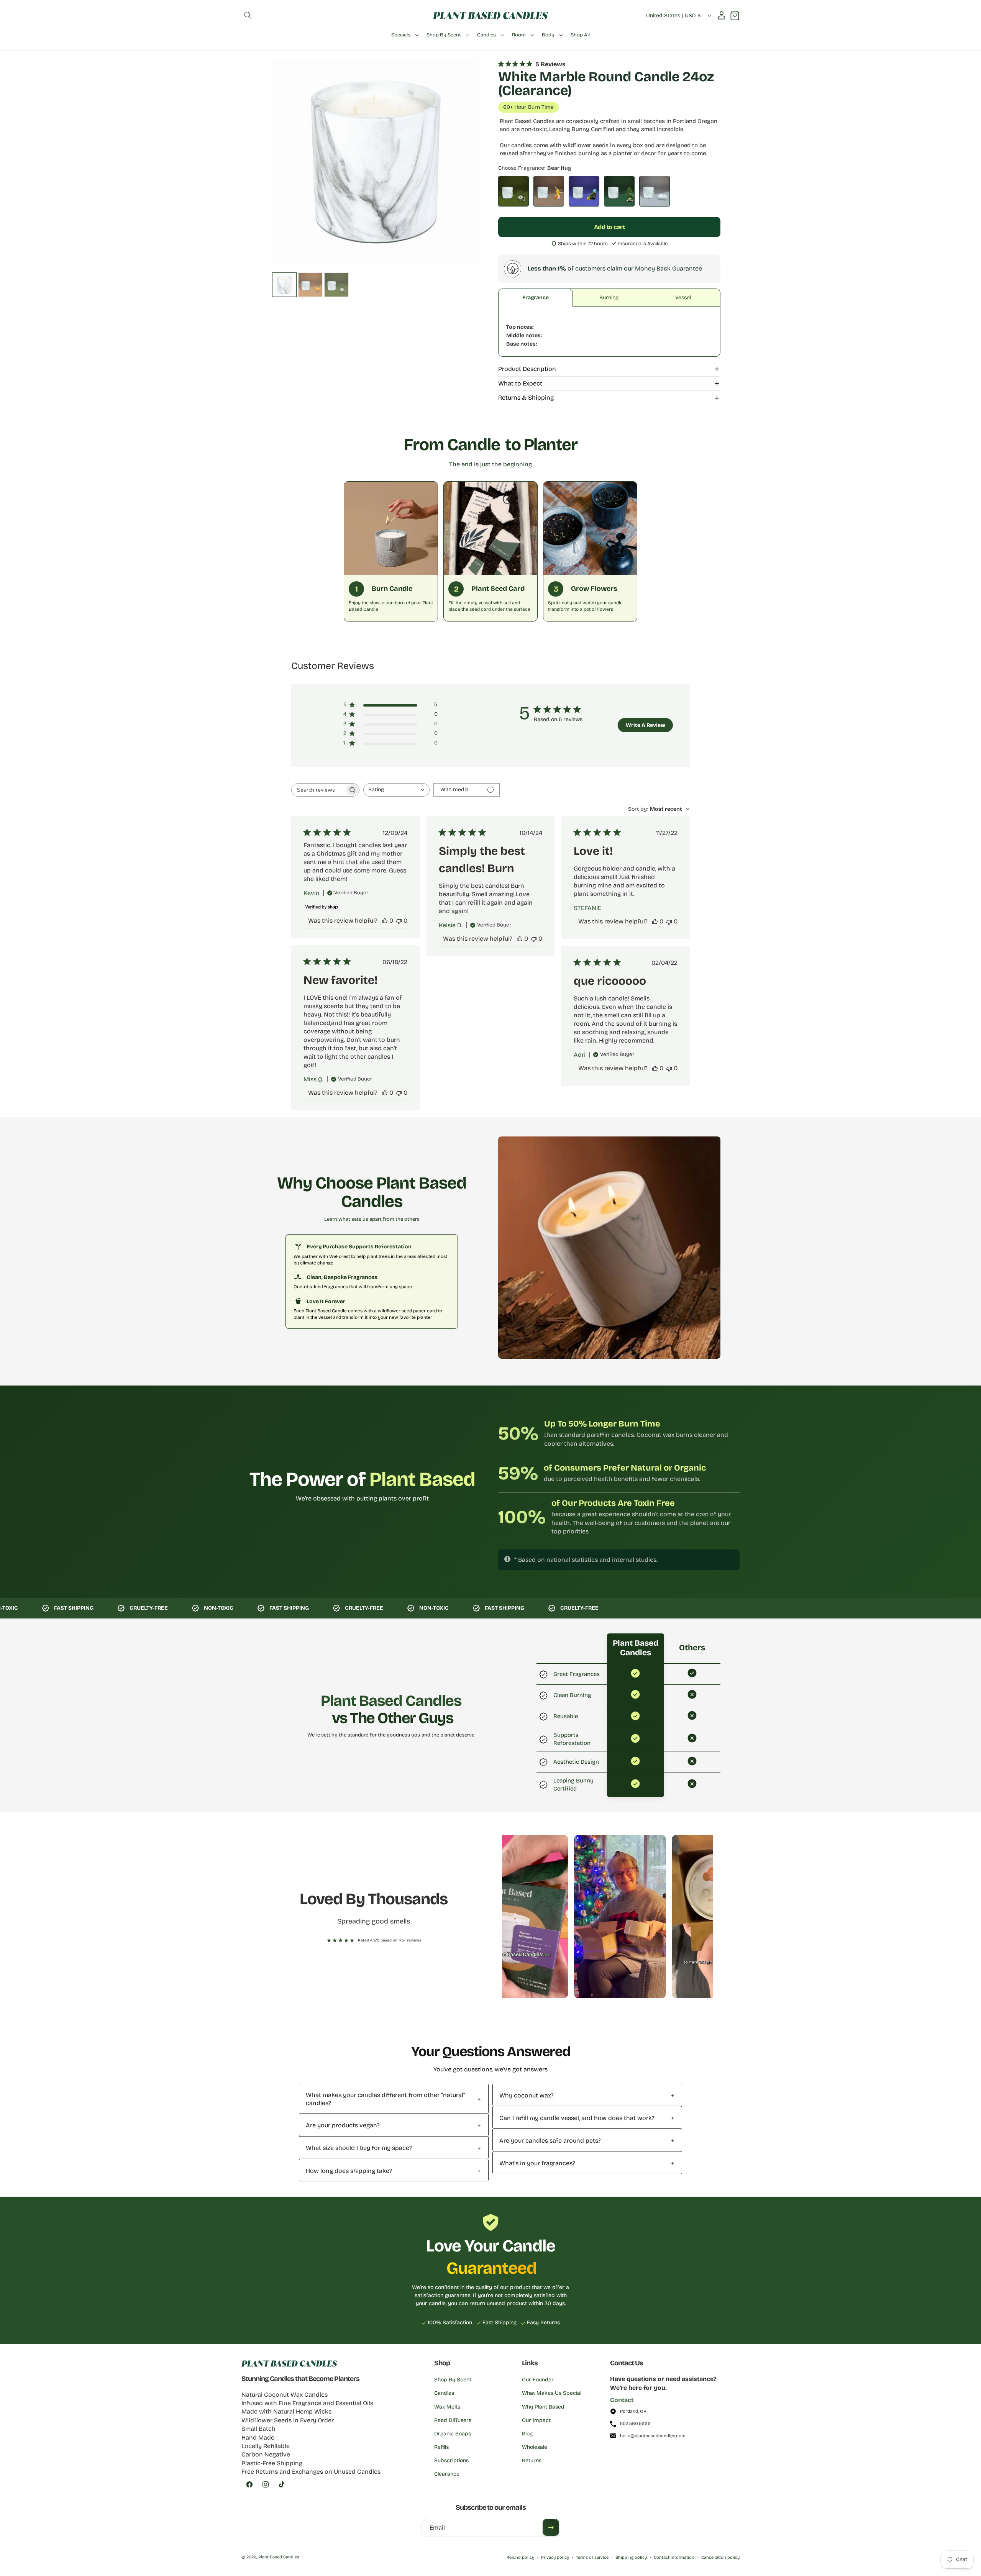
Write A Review (646, 725)
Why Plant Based (543, 2407)
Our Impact (536, 2420)
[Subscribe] (551, 2527)
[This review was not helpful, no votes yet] (399, 921)
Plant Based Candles (279, 2557)
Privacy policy (555, 2557)
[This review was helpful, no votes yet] (385, 921)
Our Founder (538, 2380)
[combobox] (396, 790)
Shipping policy (631, 2557)
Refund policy (520, 2557)
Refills (441, 2447)
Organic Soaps (453, 2434)
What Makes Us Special (552, 2393)
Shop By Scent (453, 2380)
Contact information (674, 2557)
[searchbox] (318, 790)
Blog (527, 2434)
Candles (444, 2393)
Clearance (447, 2474)
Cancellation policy (720, 2557)
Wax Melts (447, 2407)
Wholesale (535, 2447)
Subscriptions (451, 2460)
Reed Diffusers (453, 2420)
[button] (248, 15)
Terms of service (592, 2557)
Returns (532, 2460)
